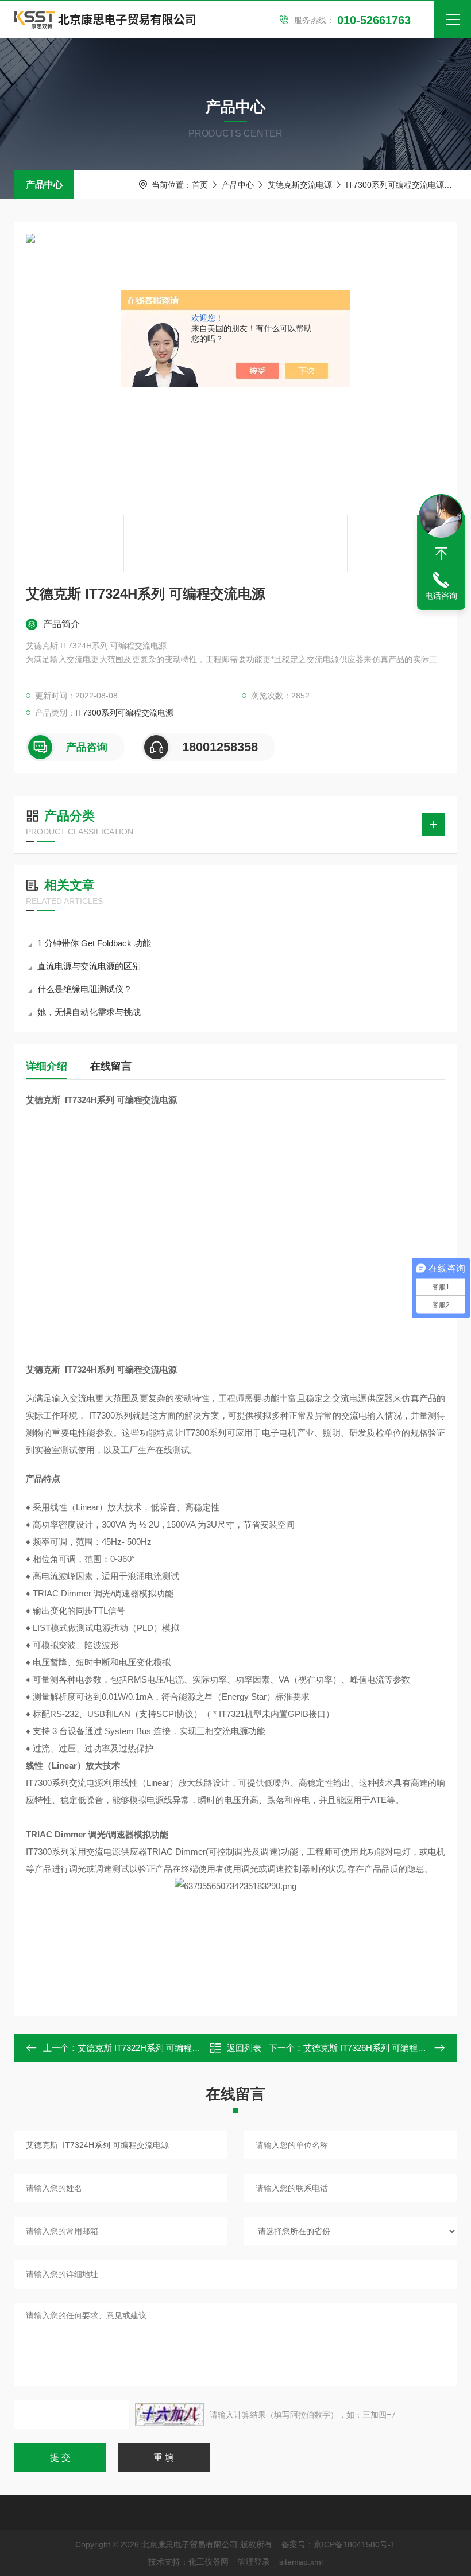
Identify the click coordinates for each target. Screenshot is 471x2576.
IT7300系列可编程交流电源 (395, 185)
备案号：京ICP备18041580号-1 (338, 2544)
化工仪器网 (209, 2562)
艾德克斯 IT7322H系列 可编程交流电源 (152, 2048)
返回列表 (244, 2048)
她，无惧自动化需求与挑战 (89, 1012)
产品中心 (44, 184)
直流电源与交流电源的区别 (89, 966)
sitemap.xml (301, 2562)
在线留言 (111, 1066)
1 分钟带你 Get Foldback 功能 (94, 943)
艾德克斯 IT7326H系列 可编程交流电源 (378, 2048)
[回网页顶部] (441, 554)
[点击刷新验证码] (169, 2415)
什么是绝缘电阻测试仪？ (85, 989)
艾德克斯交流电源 (300, 185)
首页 (200, 185)
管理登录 (254, 2562)
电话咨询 (441, 596)
